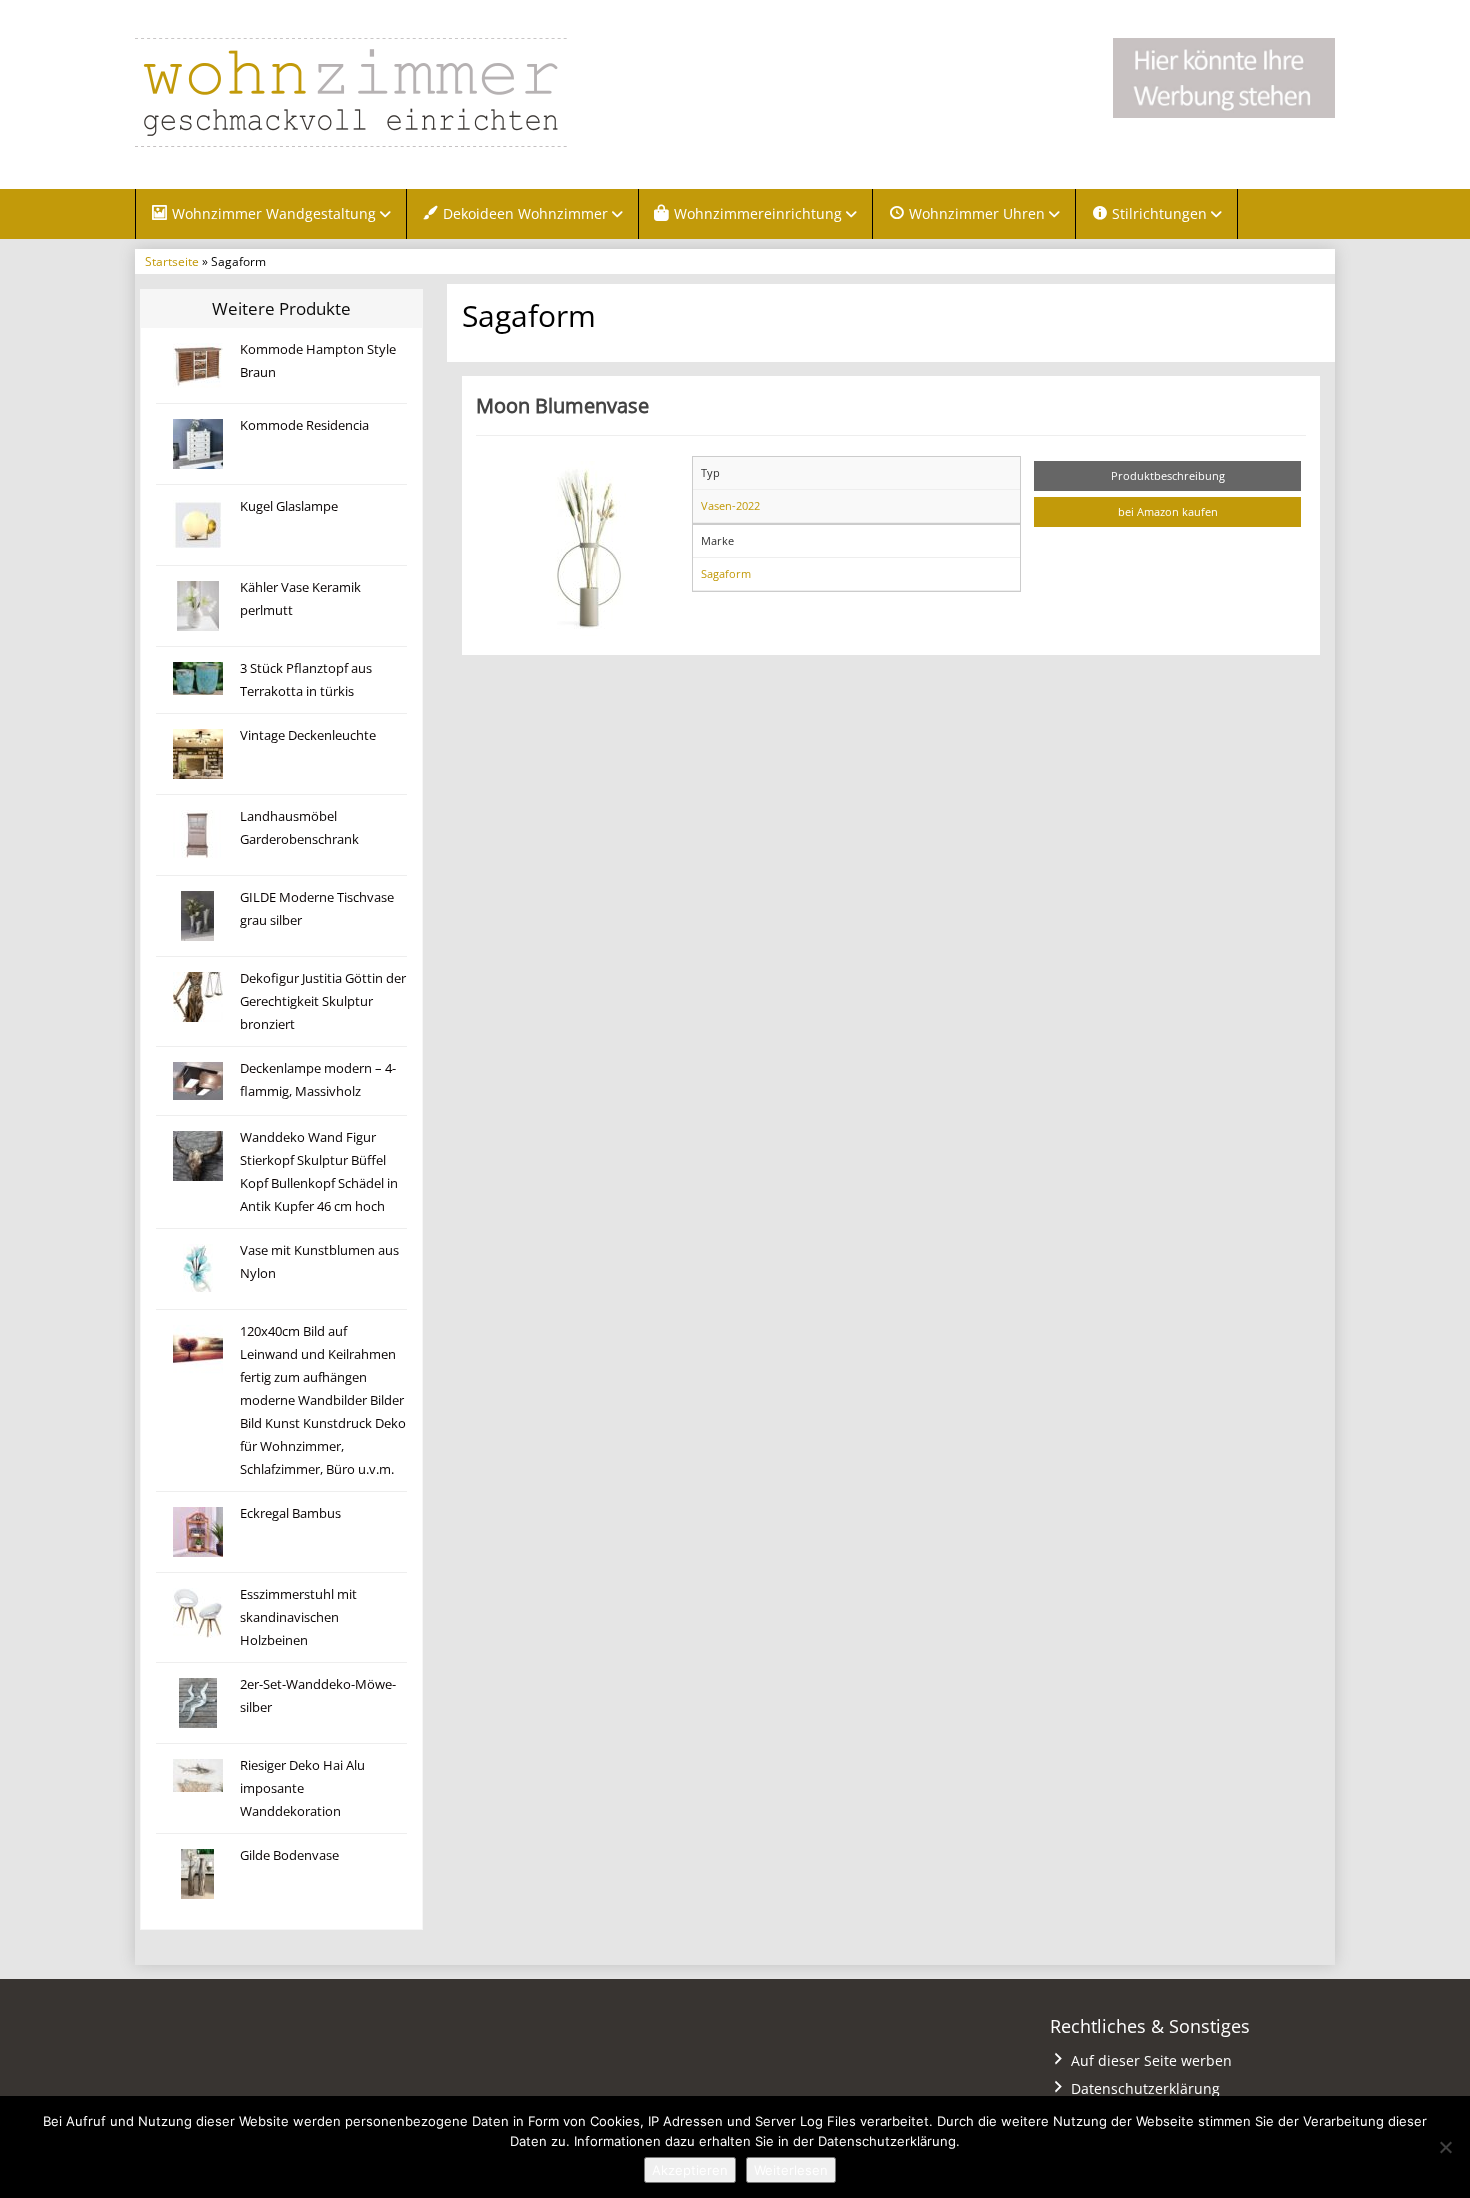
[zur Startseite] (385, 92)
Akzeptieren (690, 2170)
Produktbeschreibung (1168, 475)
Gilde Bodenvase (289, 1855)
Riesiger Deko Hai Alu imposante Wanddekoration (302, 1788)
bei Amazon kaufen (1168, 511)
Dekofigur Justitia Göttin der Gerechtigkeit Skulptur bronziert (323, 1001)
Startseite (172, 261)
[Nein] (1445, 2147)
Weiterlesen (791, 2170)
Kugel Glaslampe (289, 506)
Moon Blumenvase (562, 405)
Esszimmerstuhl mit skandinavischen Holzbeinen (298, 1617)
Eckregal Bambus (290, 1513)
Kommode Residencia (304, 425)
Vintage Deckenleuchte (308, 735)
